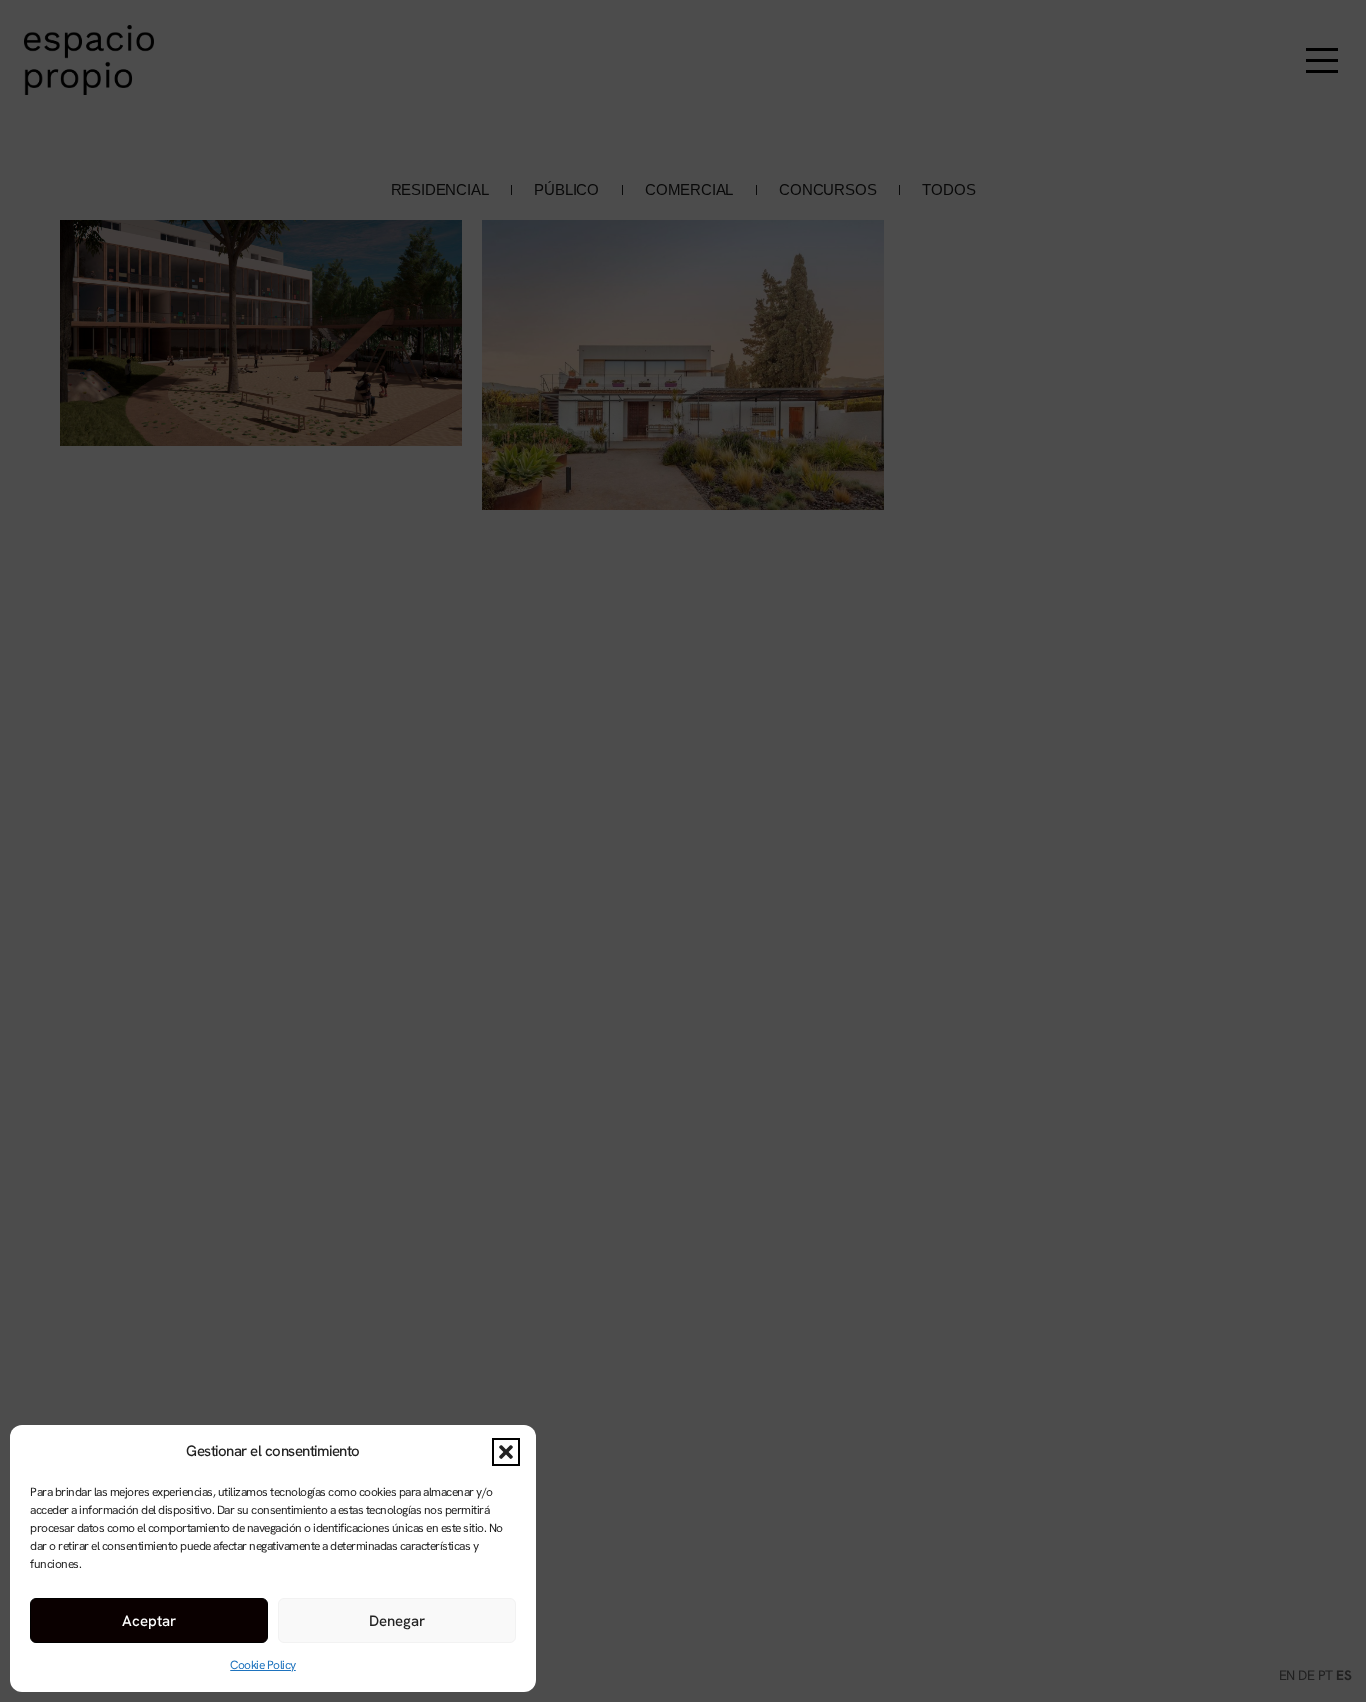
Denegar (397, 1621)
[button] (506, 1452)
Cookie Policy (263, 1665)
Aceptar (149, 1621)
